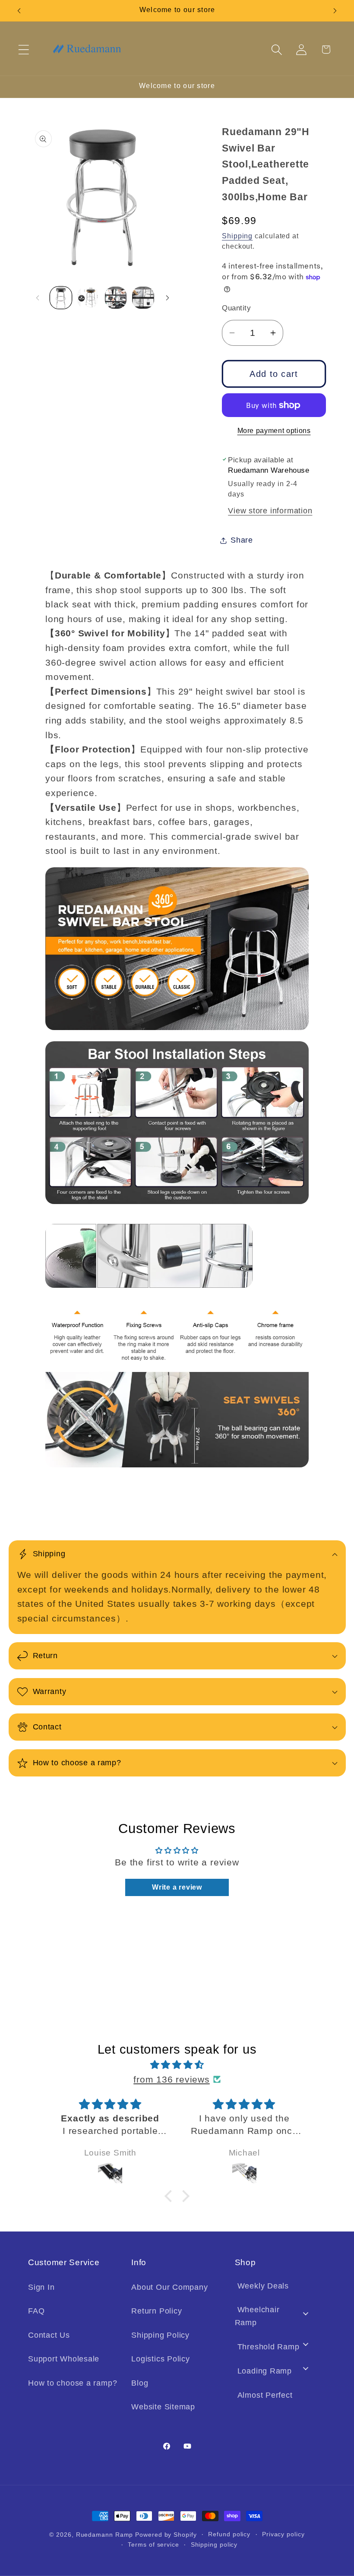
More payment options (274, 431)
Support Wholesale (64, 2359)
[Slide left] (38, 298)
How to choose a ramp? (73, 2383)
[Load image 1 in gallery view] (61, 298)
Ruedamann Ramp (105, 2535)
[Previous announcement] (19, 11)
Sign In (41, 2287)
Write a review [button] (177, 1887)
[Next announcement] (335, 11)
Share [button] (242, 540)
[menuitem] (276, 2289)
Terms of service (153, 2544)
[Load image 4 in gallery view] (143, 298)
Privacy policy (283, 2534)
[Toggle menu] (306, 2314)
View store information (270, 511)
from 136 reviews (171, 2079)
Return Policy (156, 2311)
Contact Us (49, 2335)
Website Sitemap (163, 2407)
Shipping (237, 236)
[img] (177, 2065)
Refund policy (229, 2534)
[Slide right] (168, 298)
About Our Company (169, 2287)
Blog (140, 2383)
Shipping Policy (160, 2335)
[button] (24, 49)
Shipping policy (214, 2544)
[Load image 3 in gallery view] (116, 298)
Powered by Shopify (166, 2535)
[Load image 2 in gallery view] (88, 298)
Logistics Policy (160, 2359)
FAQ (36, 2311)
